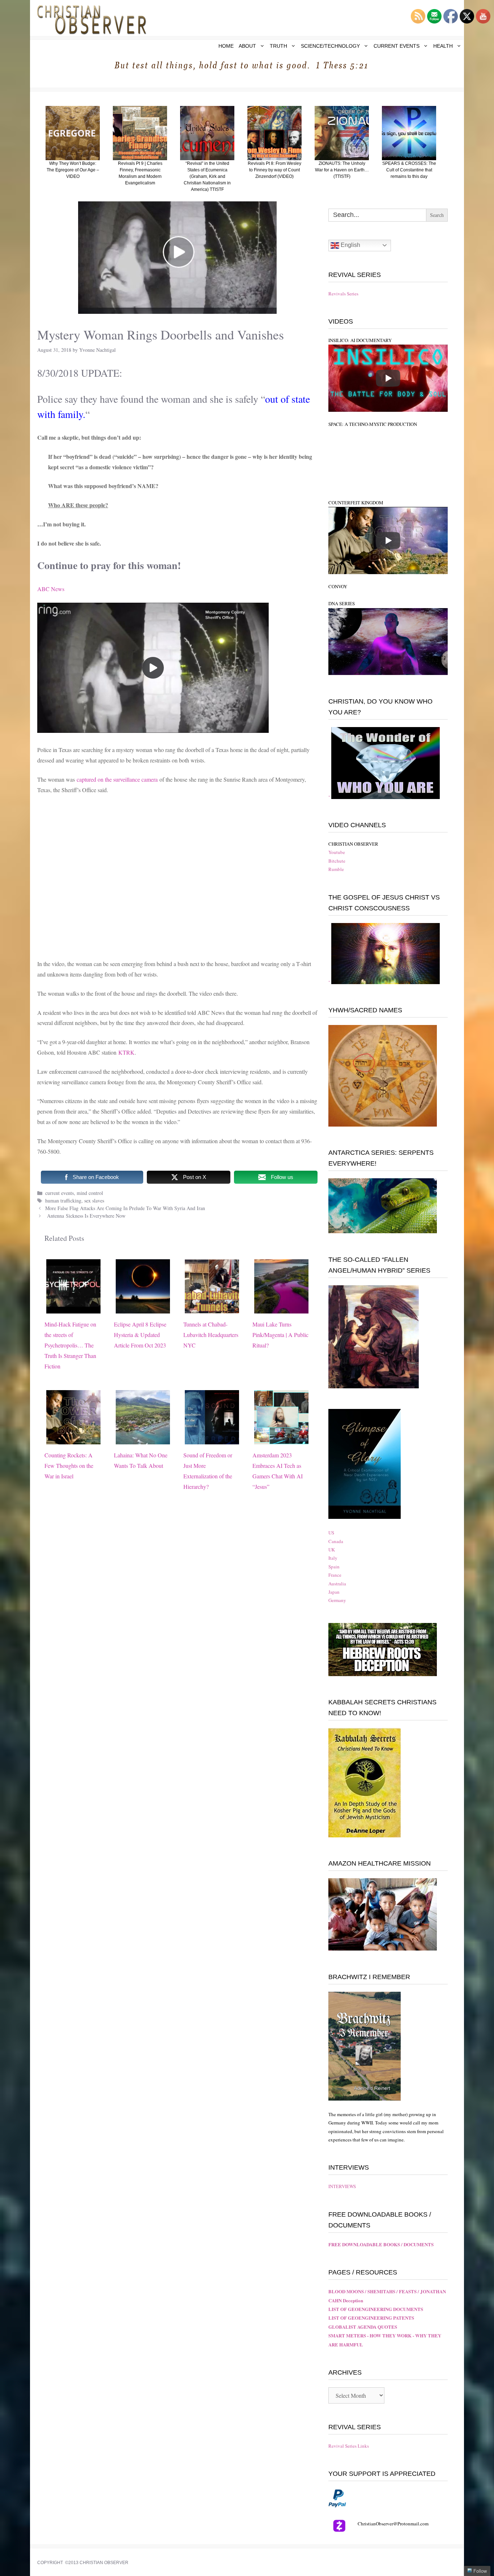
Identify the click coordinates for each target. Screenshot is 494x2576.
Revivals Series (343, 294)
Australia (337, 1584)
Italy (333, 1558)
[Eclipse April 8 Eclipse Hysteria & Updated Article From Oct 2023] (143, 1308)
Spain (334, 1567)
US (331, 1533)
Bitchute (337, 861)
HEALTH (443, 46)
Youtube (337, 852)
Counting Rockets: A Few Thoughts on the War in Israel (69, 1466)
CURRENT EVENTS (397, 46)
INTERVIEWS (342, 2186)
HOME (226, 46)
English (350, 245)
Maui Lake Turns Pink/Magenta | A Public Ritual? (280, 1335)
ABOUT (247, 46)
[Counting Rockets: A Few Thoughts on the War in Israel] (73, 1439)
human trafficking (63, 1201)
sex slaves (94, 1201)
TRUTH (278, 46)
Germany (337, 1600)
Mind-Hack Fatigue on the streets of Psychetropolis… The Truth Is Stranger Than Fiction (70, 1345)
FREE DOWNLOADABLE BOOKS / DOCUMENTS (381, 2244)
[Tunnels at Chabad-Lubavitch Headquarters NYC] (212, 1308)
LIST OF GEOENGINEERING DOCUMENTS (376, 2309)
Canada (336, 1541)
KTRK (126, 1052)
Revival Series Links (349, 2446)
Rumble (336, 869)
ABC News (51, 589)
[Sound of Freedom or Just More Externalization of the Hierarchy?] (212, 1439)
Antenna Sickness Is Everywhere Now (85, 1216)
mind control (90, 1193)
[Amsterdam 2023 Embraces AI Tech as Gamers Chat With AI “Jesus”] (281, 1439)
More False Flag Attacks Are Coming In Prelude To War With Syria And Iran (125, 1208)
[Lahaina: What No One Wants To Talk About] (143, 1439)
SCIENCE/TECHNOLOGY (330, 46)
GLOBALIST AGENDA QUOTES (363, 2327)
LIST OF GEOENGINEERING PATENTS (371, 2318)
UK (332, 1550)
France (335, 1575)
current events (59, 1193)
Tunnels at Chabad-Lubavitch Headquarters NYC (211, 1335)
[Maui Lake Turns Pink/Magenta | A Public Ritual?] (281, 1308)
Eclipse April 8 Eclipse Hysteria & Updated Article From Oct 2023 (140, 1335)
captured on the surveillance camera (117, 779)
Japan (334, 1592)
